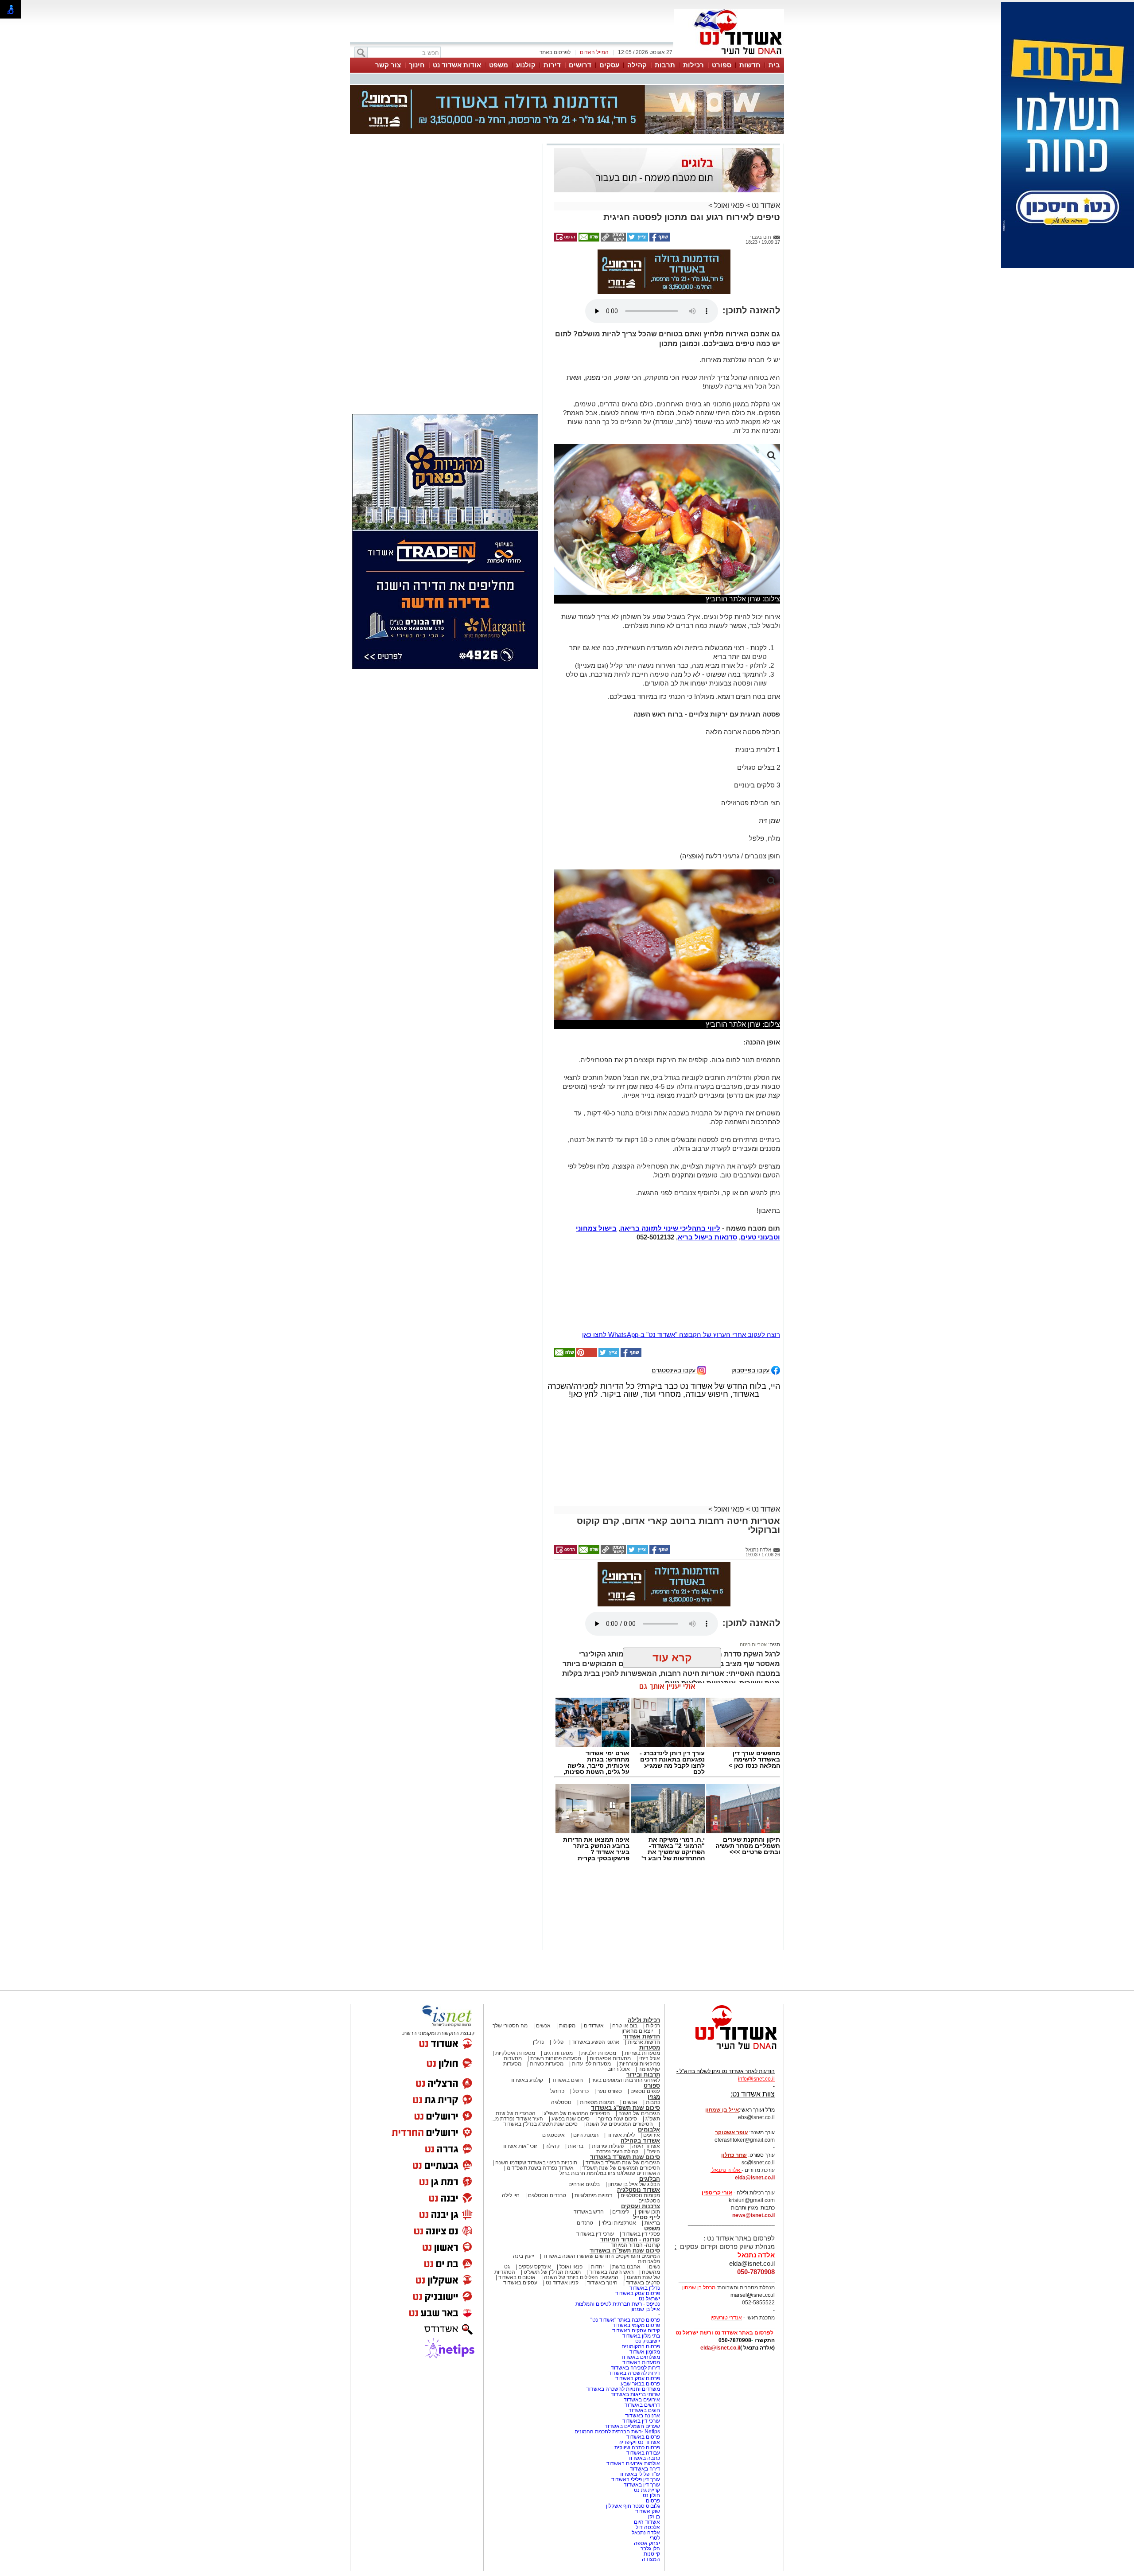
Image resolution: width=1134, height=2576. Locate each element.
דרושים (580, 65)
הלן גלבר (650, 2464)
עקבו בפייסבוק (751, 1286)
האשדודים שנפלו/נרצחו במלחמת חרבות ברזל (610, 2089)
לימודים (620, 2128)
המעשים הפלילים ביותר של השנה (581, 2193)
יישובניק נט (647, 2257)
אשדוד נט (765, 161)
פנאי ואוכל (729, 161)
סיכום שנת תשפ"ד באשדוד (625, 2073)
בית (774, 65)
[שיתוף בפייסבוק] (659, 195)
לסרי (655, 2454)
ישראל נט (649, 2214)
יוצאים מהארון (637, 1947)
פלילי (558, 1958)
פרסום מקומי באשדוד (636, 2241)
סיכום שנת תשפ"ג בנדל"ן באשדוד (540, 2040)
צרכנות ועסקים (641, 2122)
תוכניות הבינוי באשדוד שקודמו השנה (536, 2078)
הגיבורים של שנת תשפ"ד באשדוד (622, 2078)
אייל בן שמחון (645, 2225)
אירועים (652, 2051)
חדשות (750, 65)
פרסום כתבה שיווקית (637, 2363)
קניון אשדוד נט (561, 2198)
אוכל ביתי (649, 1974)
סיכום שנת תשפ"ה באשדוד (625, 2166)
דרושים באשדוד (642, 2321)
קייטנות (652, 2470)
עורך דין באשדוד (642, 2401)
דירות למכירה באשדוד (635, 2284)
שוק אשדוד (648, 2427)
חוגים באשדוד (567, 1996)
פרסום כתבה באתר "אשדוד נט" (625, 2236)
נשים (654, 2182)
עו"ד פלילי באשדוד (639, 2390)
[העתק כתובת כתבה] (613, 195)
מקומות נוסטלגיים (640, 2111)
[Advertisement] (445, 227)
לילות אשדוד (621, 2051)
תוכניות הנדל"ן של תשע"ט (552, 2188)
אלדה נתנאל (646, 2448)
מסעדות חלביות (599, 1969)
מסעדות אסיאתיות (610, 1974)
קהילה (637, 65)
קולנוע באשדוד (526, 1996)
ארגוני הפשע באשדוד (596, 1958)
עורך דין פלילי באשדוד (635, 2395)
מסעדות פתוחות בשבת (556, 1974)
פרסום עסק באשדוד (637, 2209)
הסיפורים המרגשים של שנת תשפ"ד (620, 2084)
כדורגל (557, 2007)
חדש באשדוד (589, 2128)
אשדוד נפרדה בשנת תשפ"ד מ (540, 2084)
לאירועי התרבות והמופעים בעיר (626, 1996)
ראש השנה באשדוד (611, 2188)
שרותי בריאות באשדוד (635, 2310)
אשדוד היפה (645, 2062)
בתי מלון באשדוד (641, 2252)
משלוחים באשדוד (640, 2273)
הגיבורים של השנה (639, 2029)
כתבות (653, 2018)
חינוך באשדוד (602, 2198)
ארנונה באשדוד (643, 2331)
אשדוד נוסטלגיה (639, 2106)
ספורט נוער (610, 2007)
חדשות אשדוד (642, 1952)
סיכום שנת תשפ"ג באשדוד (625, 2024)
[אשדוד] (729, 57)
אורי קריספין (717, 2108)
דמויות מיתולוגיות (593, 2111)
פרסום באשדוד (643, 2353)
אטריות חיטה (753, 1560)
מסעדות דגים (558, 1969)
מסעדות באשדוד (641, 2278)
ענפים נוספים (645, 2007)
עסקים (609, 65)
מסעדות (650, 1963)
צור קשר (388, 65)
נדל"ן (538, 1958)
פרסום (652, 2416)
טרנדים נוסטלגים (547, 2111)
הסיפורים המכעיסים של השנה (619, 2040)
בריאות (576, 2062)
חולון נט (651, 2411)
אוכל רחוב (619, 1985)
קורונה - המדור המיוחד (630, 2155)
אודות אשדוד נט (457, 65)
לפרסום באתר (555, 52)
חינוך (417, 65)
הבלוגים (650, 2095)
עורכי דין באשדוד (595, 2150)
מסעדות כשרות (547, 1980)
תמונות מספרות (596, 2018)
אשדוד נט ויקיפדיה (639, 2358)
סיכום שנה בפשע (571, 2034)
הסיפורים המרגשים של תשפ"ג (577, 2029)
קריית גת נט (647, 2406)
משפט (499, 65)
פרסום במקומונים (641, 2262)
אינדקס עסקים (535, 2182)
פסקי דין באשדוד (641, 2150)
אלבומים (649, 2045)
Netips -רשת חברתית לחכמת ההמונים (617, 2347)
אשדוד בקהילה (640, 2056)
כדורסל (581, 2007)
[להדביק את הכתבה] (586, 1271)
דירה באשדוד (645, 2385)
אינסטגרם (553, 2051)
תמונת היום (586, 2051)
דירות (552, 65)
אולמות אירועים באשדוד (633, 2379)
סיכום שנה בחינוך (617, 2034)
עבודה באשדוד (643, 2369)
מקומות (567, 1941)
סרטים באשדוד (643, 2198)
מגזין (654, 2013)
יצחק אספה (647, 2459)
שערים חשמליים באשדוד (632, 2342)
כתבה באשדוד (643, 2374)
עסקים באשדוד (520, 2198)
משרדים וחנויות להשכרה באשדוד (623, 2305)
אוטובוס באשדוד (517, 2193)
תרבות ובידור (643, 1990)
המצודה (651, 2475)
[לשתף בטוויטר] (637, 195)
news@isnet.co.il (753, 2131)
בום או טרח (625, 1941)
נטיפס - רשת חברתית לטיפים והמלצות (618, 2220)
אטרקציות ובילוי (619, 2139)
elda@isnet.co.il (755, 2093)
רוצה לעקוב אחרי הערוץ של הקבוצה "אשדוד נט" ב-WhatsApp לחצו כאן (681, 1250)
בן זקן (654, 2432)
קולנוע (526, 65)
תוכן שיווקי (649, 2128)
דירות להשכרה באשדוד (634, 2289)
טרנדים (585, 2139)
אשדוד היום (647, 2438)
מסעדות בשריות (642, 1969)
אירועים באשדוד (642, 2315)
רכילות (693, 65)
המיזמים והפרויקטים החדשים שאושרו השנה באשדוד (601, 2172)
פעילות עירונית (608, 2062)
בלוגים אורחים (584, 2100)
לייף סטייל (647, 2133)
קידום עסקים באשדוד (636, 2246)
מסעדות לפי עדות (591, 1980)
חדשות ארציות (644, 1958)
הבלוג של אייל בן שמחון (634, 2100)
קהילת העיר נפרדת (617, 2067)
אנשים (543, 1941)
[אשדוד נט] (724, 1968)
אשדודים (594, 1941)
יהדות (597, 2182)
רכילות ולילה (644, 1936)
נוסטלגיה (561, 2018)
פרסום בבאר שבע (640, 2299)
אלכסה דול (648, 2443)
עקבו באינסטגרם (674, 1286)
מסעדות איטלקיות (515, 1969)
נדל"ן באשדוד (645, 2204)
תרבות (665, 65)
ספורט (722, 65)
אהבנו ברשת (626, 2182)
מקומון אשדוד (645, 2268)
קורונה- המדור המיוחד (635, 2161)
